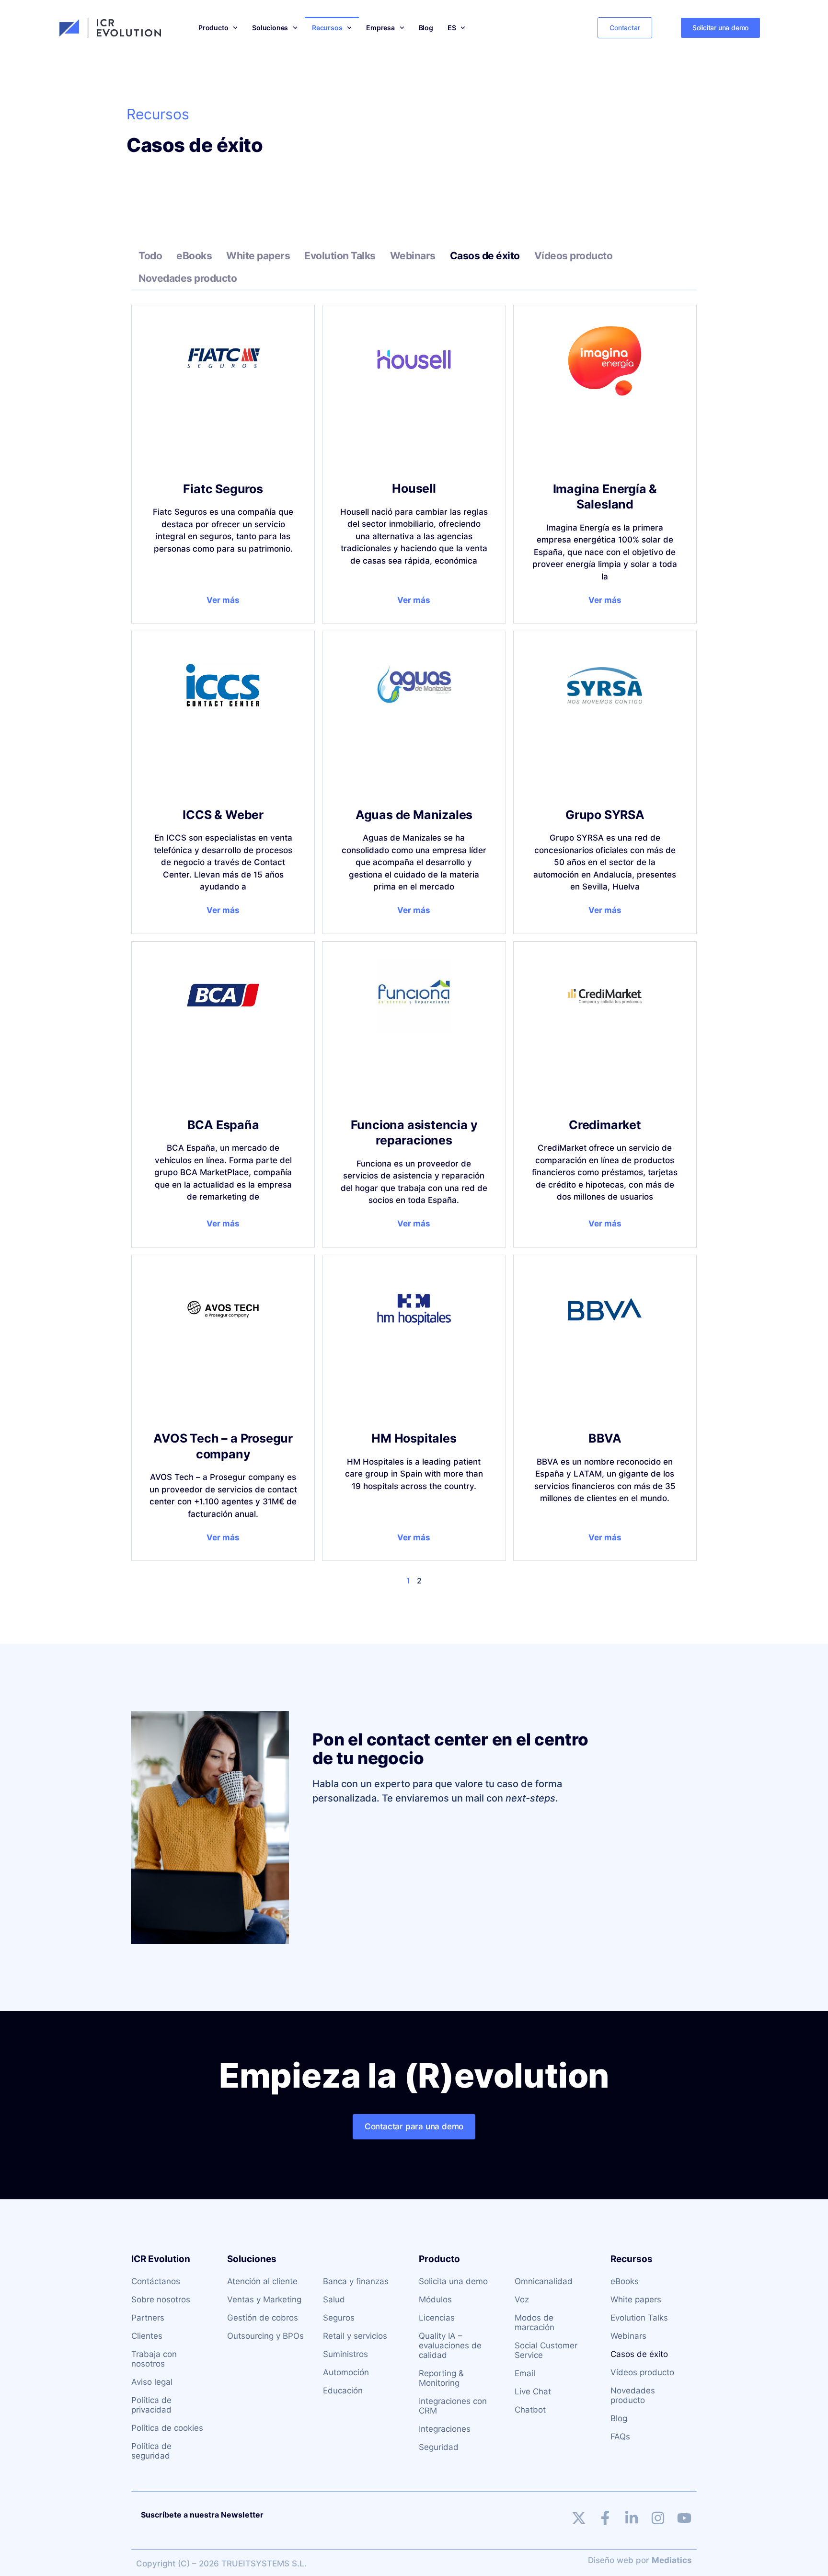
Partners (148, 2318)
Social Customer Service (546, 2350)
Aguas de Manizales (414, 815)
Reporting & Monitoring (441, 2378)
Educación (343, 2391)
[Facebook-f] (605, 2518)
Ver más (223, 600)
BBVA (605, 1438)
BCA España (223, 1125)
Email (525, 2373)
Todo (150, 256)
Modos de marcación (535, 2322)
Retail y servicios (355, 2336)
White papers (258, 256)
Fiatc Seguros (223, 489)
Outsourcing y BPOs (265, 2336)
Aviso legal (152, 2382)
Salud (334, 2299)
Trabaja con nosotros (154, 2359)
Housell (414, 488)
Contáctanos (156, 2281)
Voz (522, 2299)
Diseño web (611, 2560)
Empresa (380, 28)
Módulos (435, 2299)
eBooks (194, 256)
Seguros (339, 2318)
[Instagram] (658, 2518)
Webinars (413, 256)
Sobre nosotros (161, 2299)
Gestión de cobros (263, 2318)
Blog (426, 28)
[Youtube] (684, 2518)
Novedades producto (188, 278)
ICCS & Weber (223, 815)
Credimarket (605, 1125)
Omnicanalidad (544, 2281)
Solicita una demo (453, 2281)
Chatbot (530, 2410)
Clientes (147, 2336)
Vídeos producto (574, 256)
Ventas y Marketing (264, 2299)
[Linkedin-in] (632, 2518)
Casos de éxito (485, 256)
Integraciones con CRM (453, 2406)
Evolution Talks (340, 256)
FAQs (620, 2437)
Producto (213, 28)
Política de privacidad (151, 2405)
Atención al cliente (262, 2281)
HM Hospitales (414, 1438)
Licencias (437, 2318)
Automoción (346, 2372)
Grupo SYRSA (605, 815)
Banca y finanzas (356, 2281)
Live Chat (533, 2391)
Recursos (327, 28)
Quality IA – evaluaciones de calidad (450, 2345)
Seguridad (439, 2447)
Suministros (345, 2354)
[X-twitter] (579, 2518)
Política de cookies (167, 2428)
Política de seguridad (151, 2451)
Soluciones (270, 28)
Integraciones (445, 2429)
